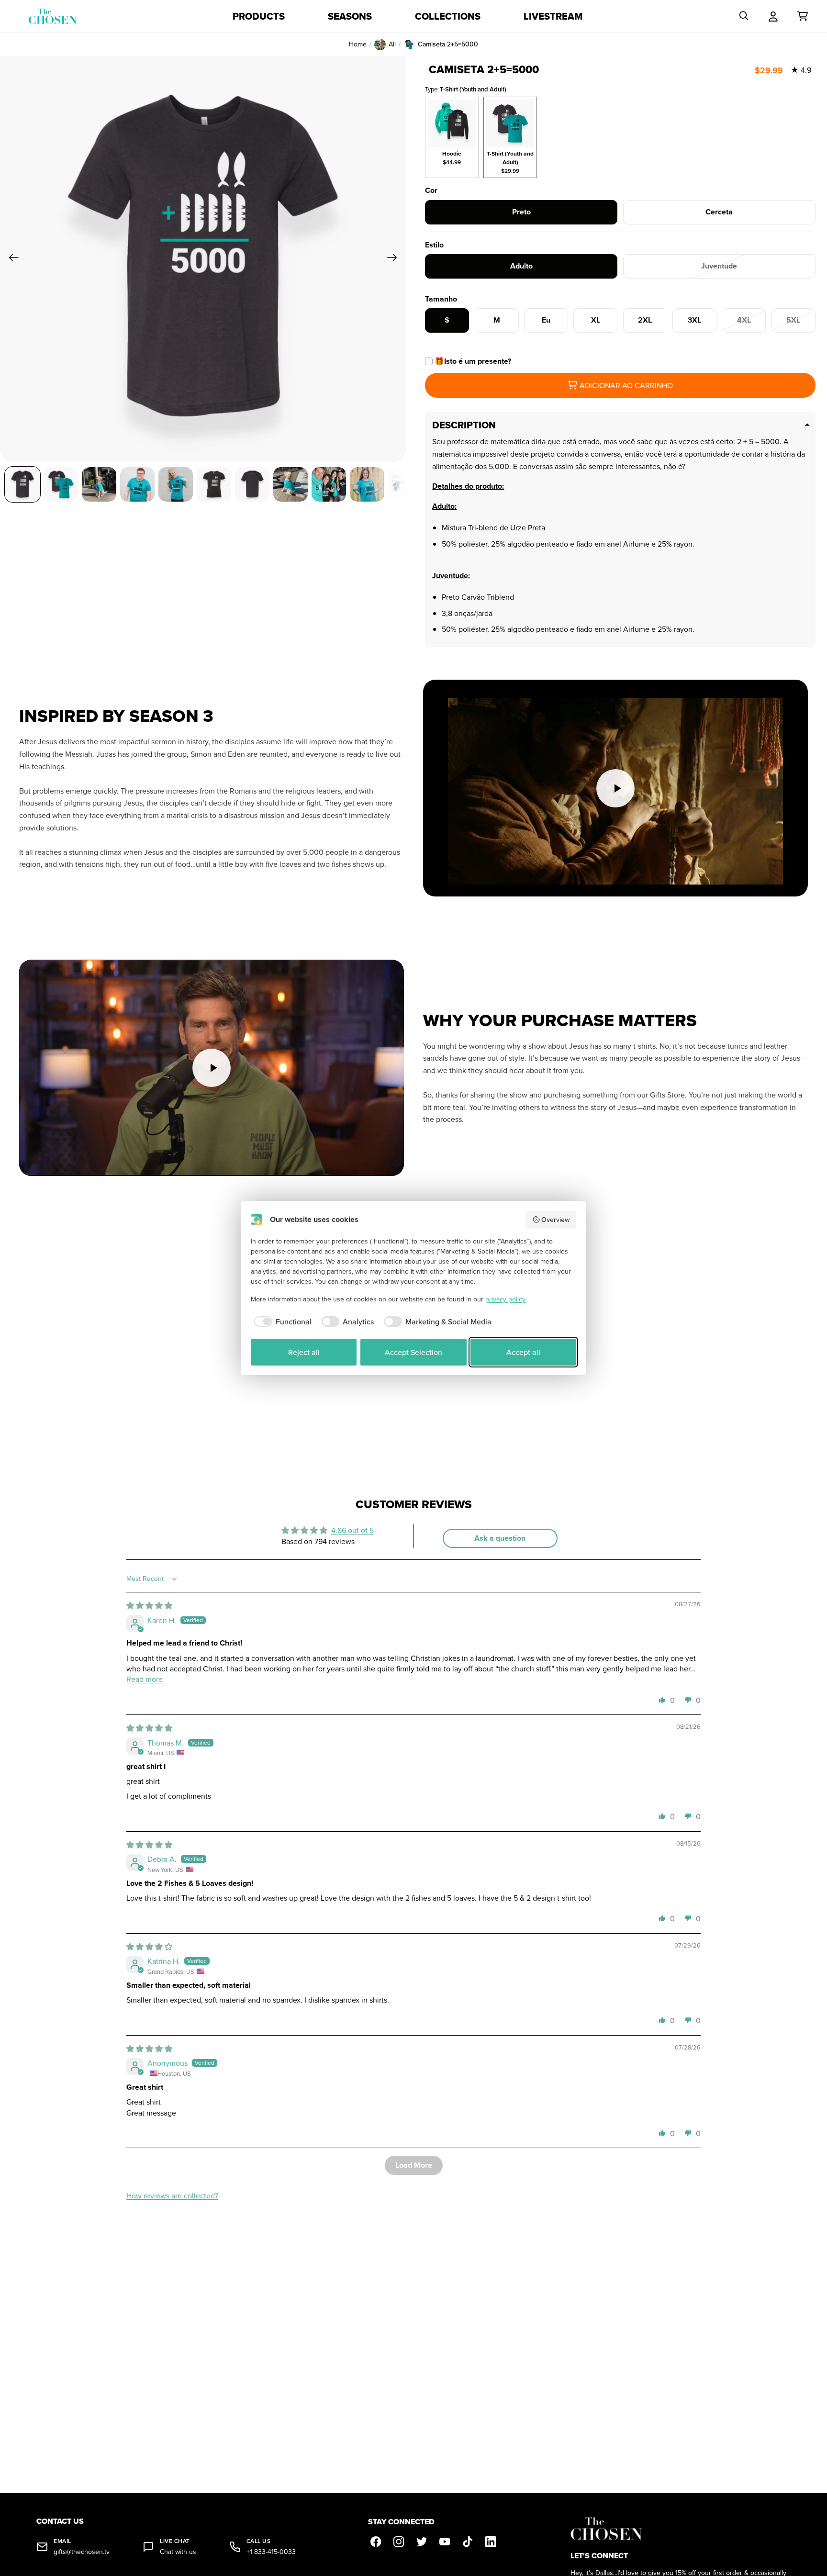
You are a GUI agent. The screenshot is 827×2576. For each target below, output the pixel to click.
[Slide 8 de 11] (291, 484)
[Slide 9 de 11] (329, 484)
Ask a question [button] (500, 1538)
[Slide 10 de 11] (367, 484)
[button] (662, 1700)
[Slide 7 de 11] (252, 484)
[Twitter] (422, 2542)
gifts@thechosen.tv (82, 2552)
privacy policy (505, 1299)
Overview (555, 1220)
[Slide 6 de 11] (214, 484)
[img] (149, 1605)
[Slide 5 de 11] (176, 484)
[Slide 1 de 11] (22, 484)
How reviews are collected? (172, 2195)
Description (464, 425)
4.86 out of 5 (352, 1530)
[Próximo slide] (395, 259)
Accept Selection (413, 1352)
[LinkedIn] (491, 2542)
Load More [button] (414, 2165)
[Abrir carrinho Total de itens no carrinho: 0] (803, 16)
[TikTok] (468, 2542)
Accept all (523, 1352)
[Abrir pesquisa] (744, 16)
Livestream (553, 16)
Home (358, 44)
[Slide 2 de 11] (61, 484)
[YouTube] (445, 2542)
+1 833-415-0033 (271, 2552)
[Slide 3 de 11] (99, 484)
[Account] (773, 16)
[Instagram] (399, 2542)
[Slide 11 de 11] (405, 484)
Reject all (304, 1352)
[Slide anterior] (11, 259)
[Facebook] (376, 2542)
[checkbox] (281, 1322)
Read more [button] (145, 1679)
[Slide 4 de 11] (137, 484)
